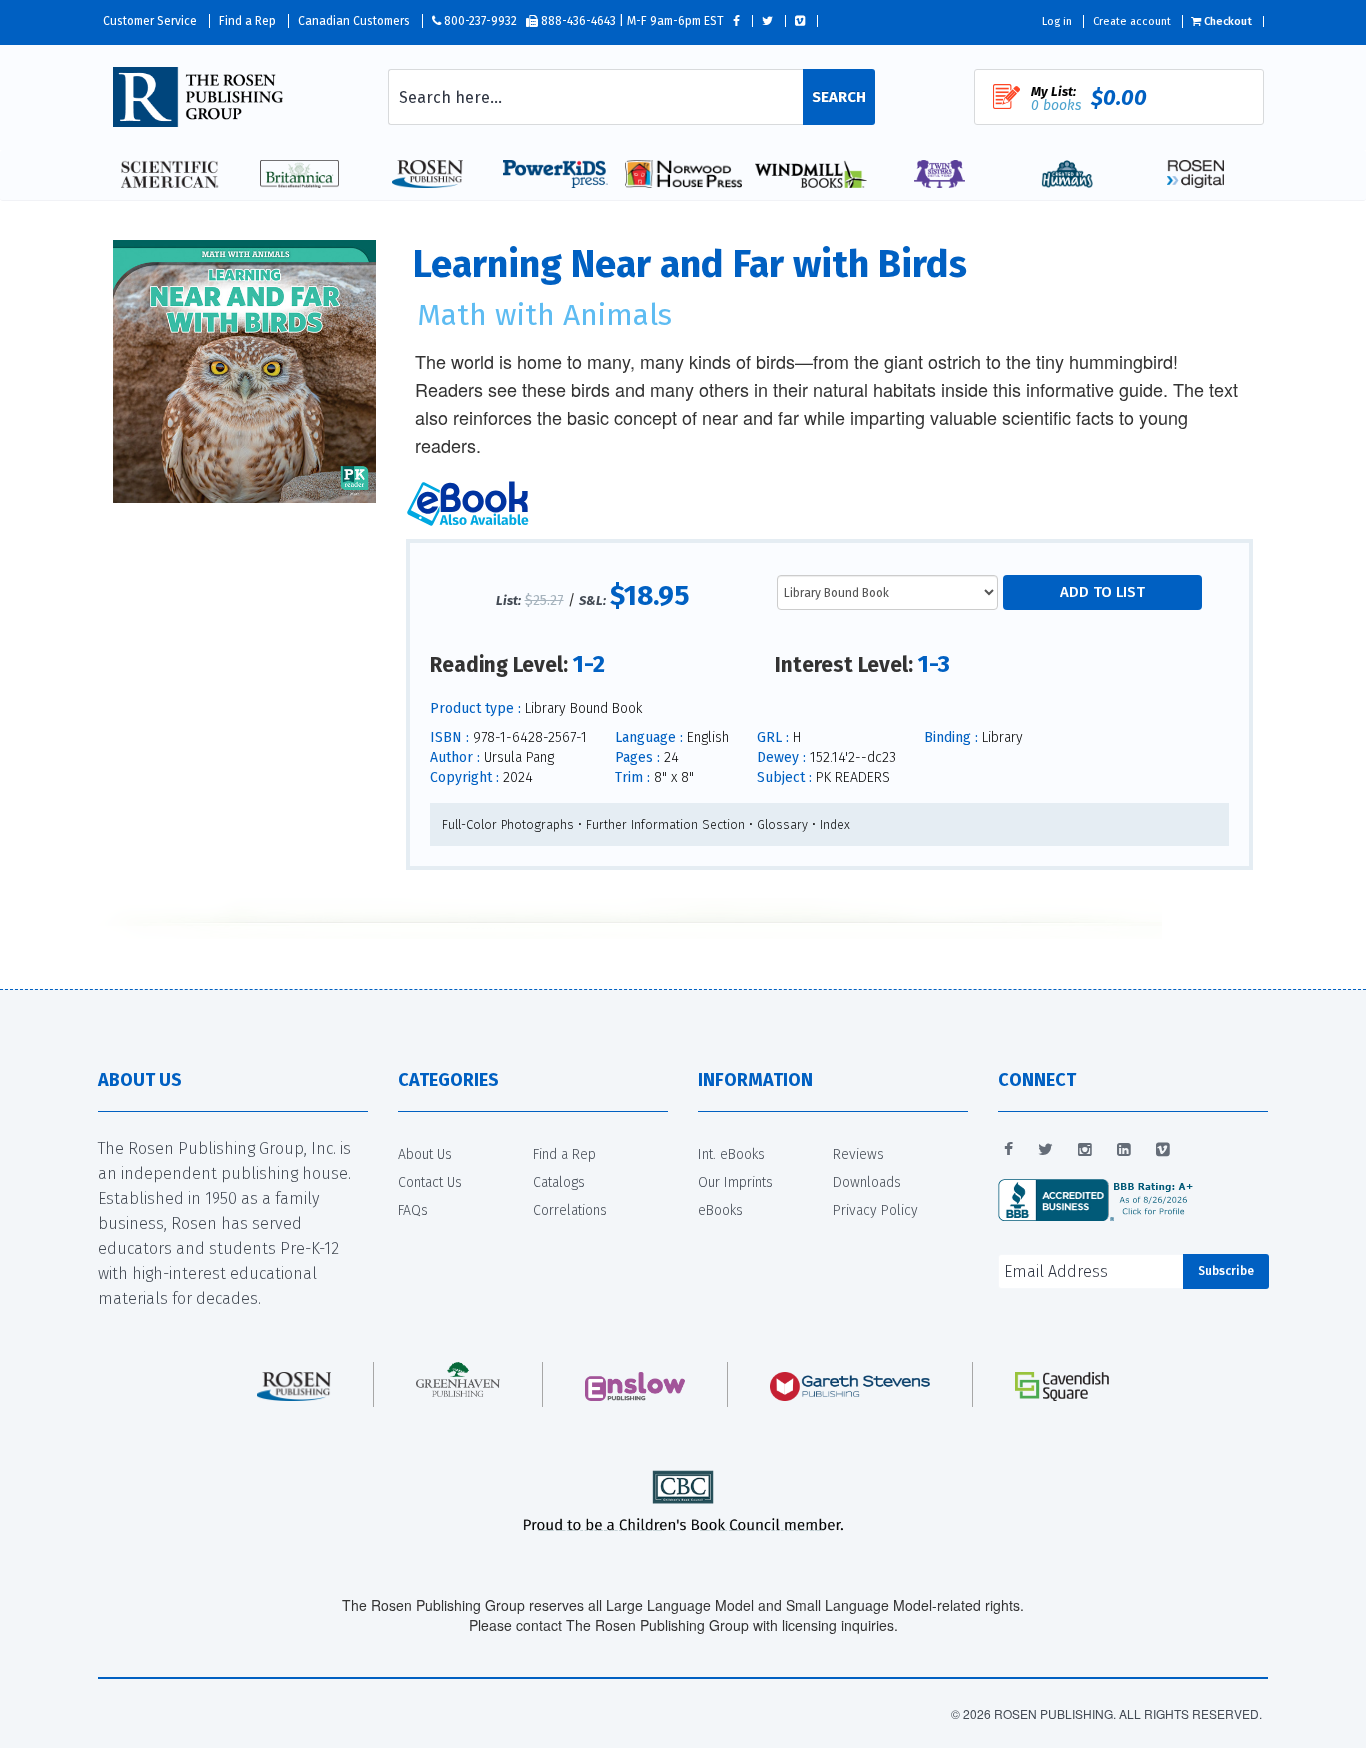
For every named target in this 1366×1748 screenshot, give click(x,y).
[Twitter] (1045, 1150)
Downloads (867, 1182)
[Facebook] (1008, 1150)
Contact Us (430, 1182)
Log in (1057, 21)
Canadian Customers (354, 21)
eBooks (720, 1210)
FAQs (413, 1210)
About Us (425, 1154)
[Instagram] (1085, 1150)
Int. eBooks (731, 1154)
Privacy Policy (875, 1210)
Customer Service (150, 21)
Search (839, 97)
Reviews (858, 1154)
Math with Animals (544, 315)
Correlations (570, 1210)
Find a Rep (247, 21)
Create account (1132, 21)
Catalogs (559, 1182)
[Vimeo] (1163, 1150)
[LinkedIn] (1124, 1150)
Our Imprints (735, 1182)
